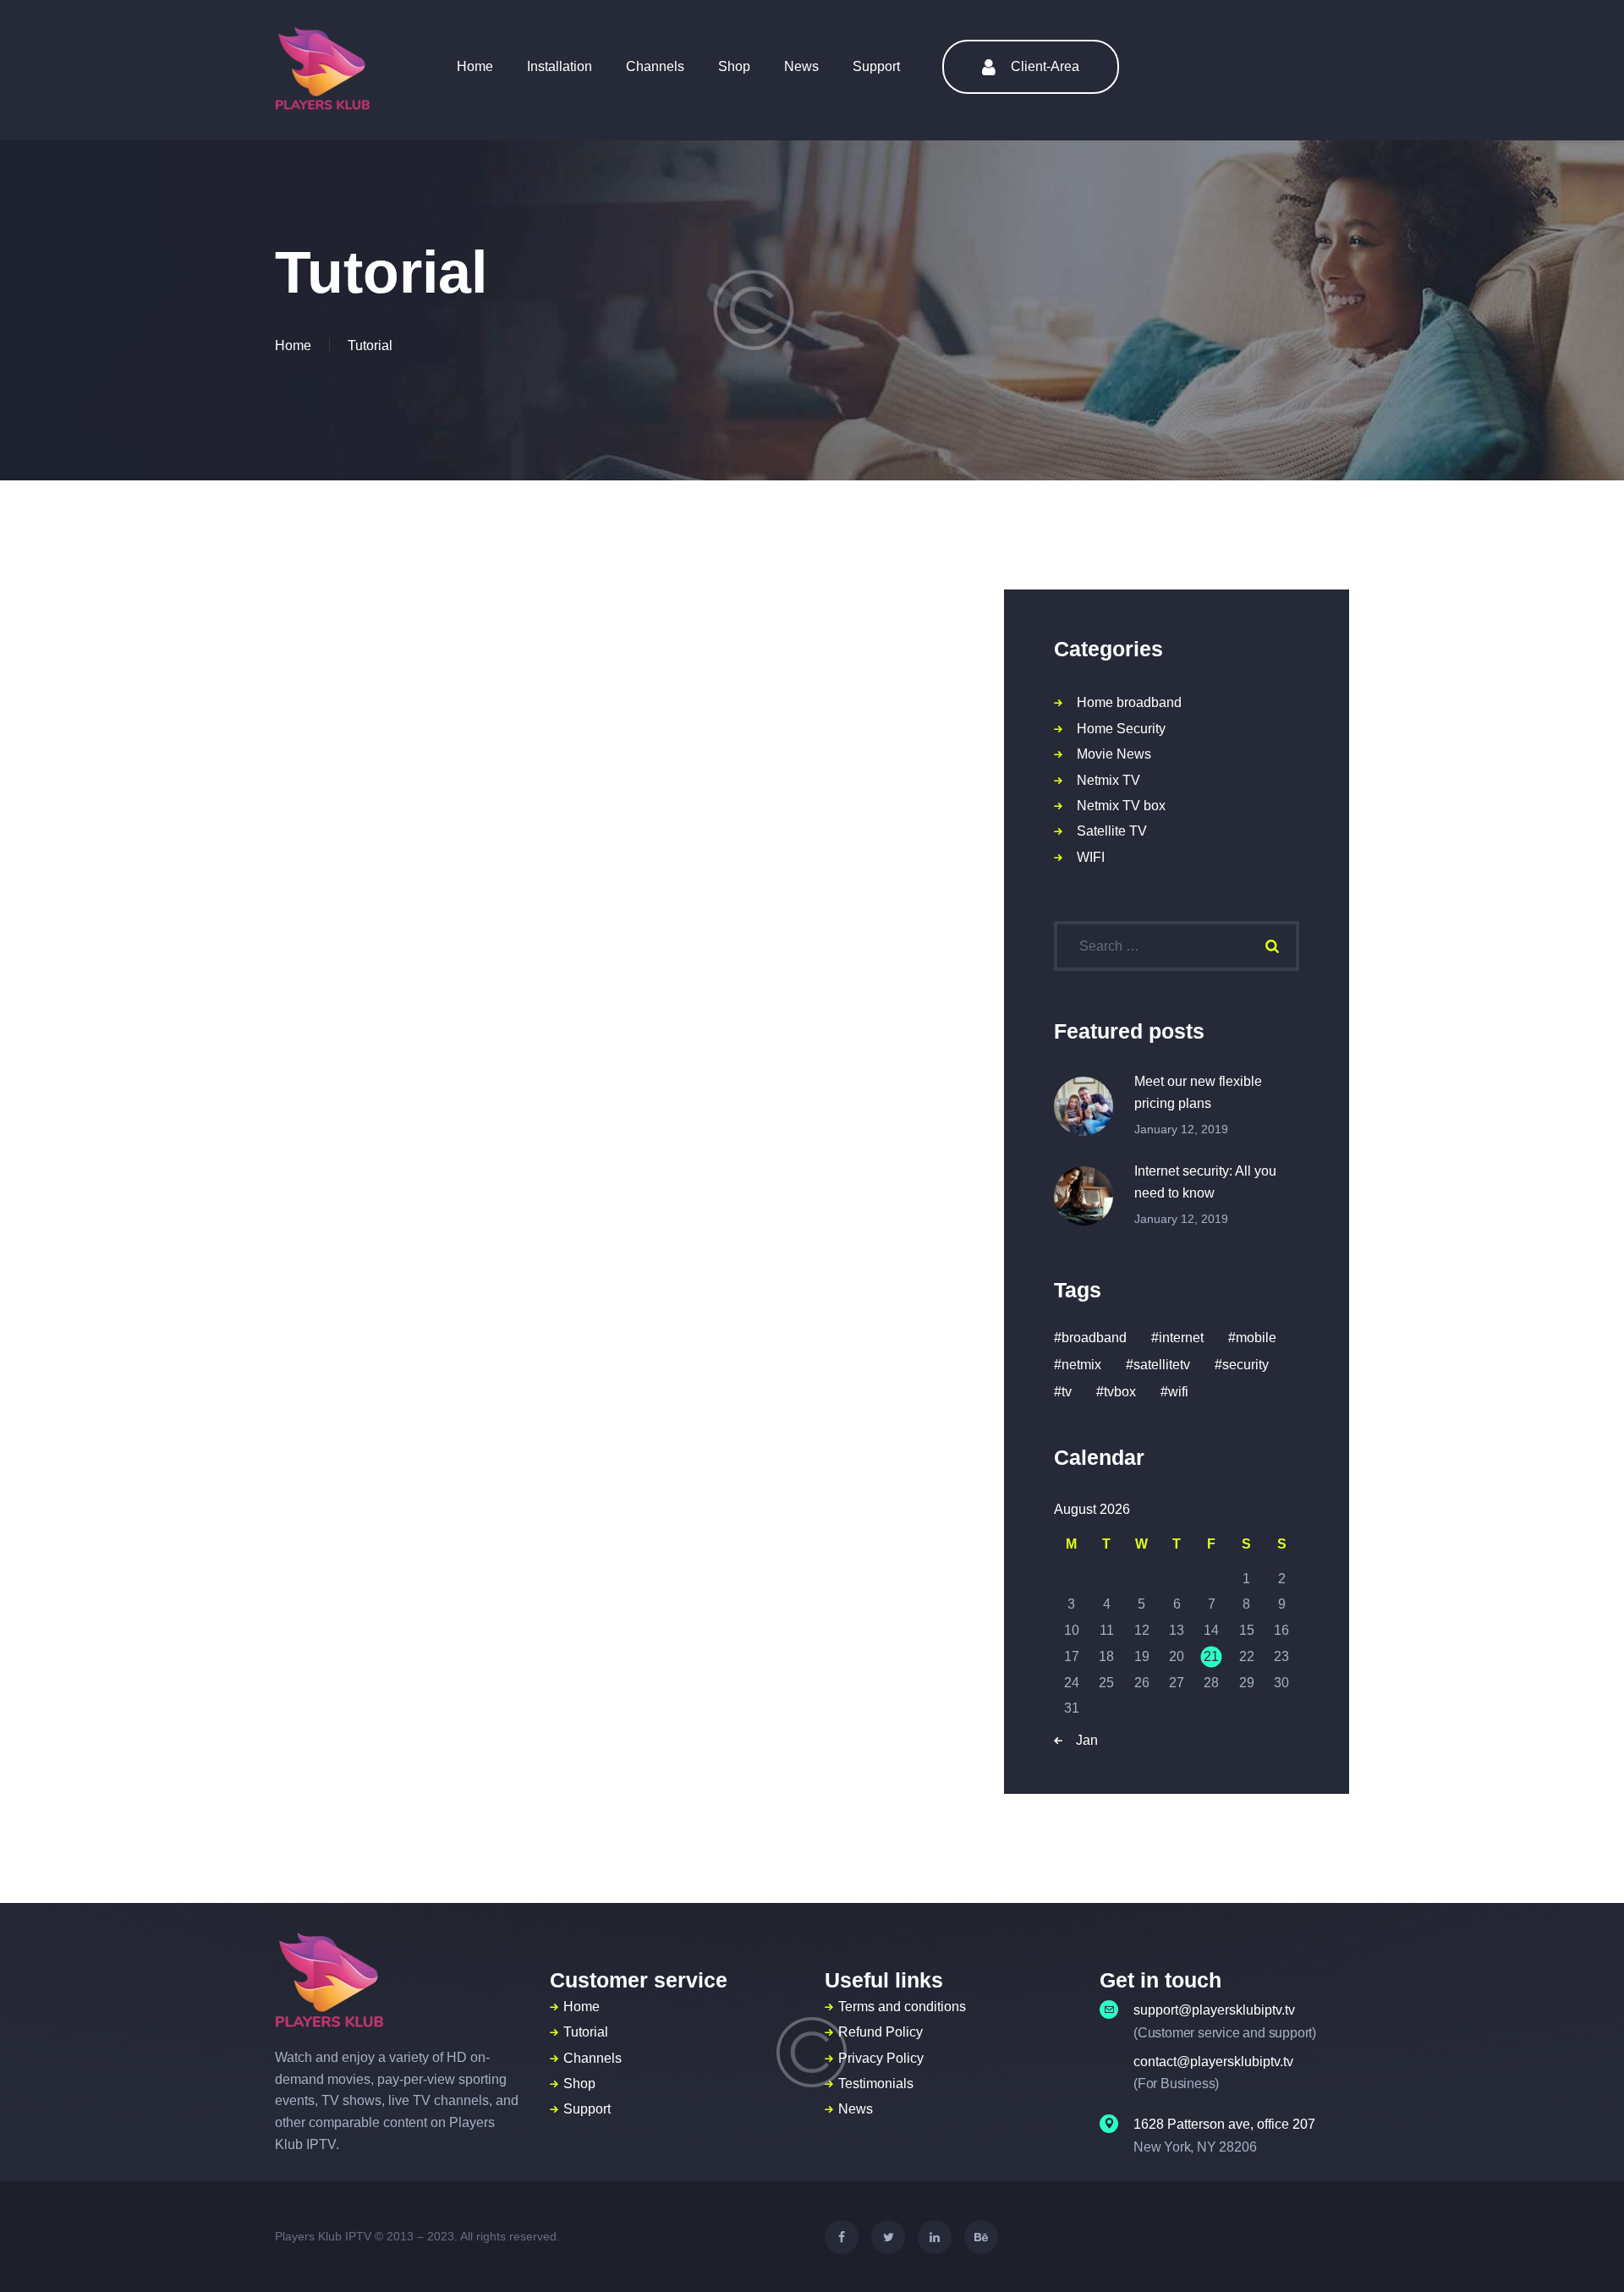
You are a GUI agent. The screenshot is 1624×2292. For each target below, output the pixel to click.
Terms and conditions (902, 2007)
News (856, 2109)
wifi (1178, 1392)
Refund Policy (881, 2032)
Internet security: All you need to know (1205, 1182)
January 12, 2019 (1181, 1129)
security (1245, 1365)
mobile (1256, 1338)
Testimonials (876, 2084)
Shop (579, 2084)
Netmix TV (1108, 780)
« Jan (1081, 1740)
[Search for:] (1177, 946)
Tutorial (586, 2032)
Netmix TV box (1121, 806)
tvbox (1120, 1392)
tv (1067, 1392)
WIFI (1091, 857)
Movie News (1114, 754)
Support (587, 2109)
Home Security (1121, 729)
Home (293, 345)
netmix (1081, 1365)
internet (1181, 1338)
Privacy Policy (881, 2058)
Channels (593, 2058)
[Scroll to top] (1580, 2250)
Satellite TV (1112, 831)
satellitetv (1162, 1365)
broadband (1094, 1338)
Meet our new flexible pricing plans (1198, 1092)
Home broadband (1129, 702)
